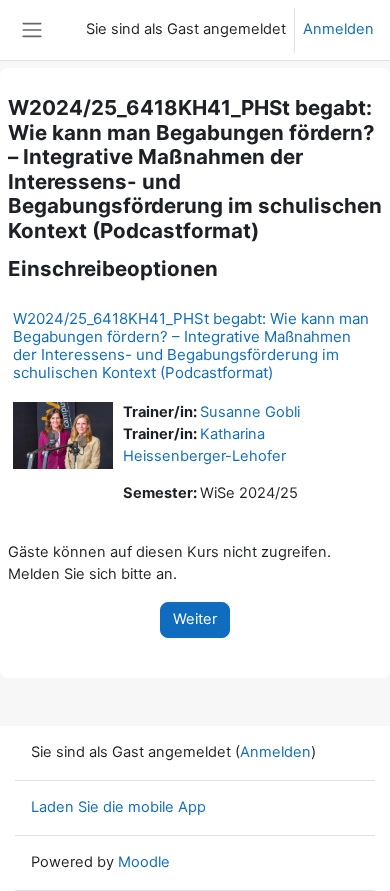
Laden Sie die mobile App (118, 807)
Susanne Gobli (250, 412)
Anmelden (338, 29)
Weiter (195, 619)
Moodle (144, 862)
